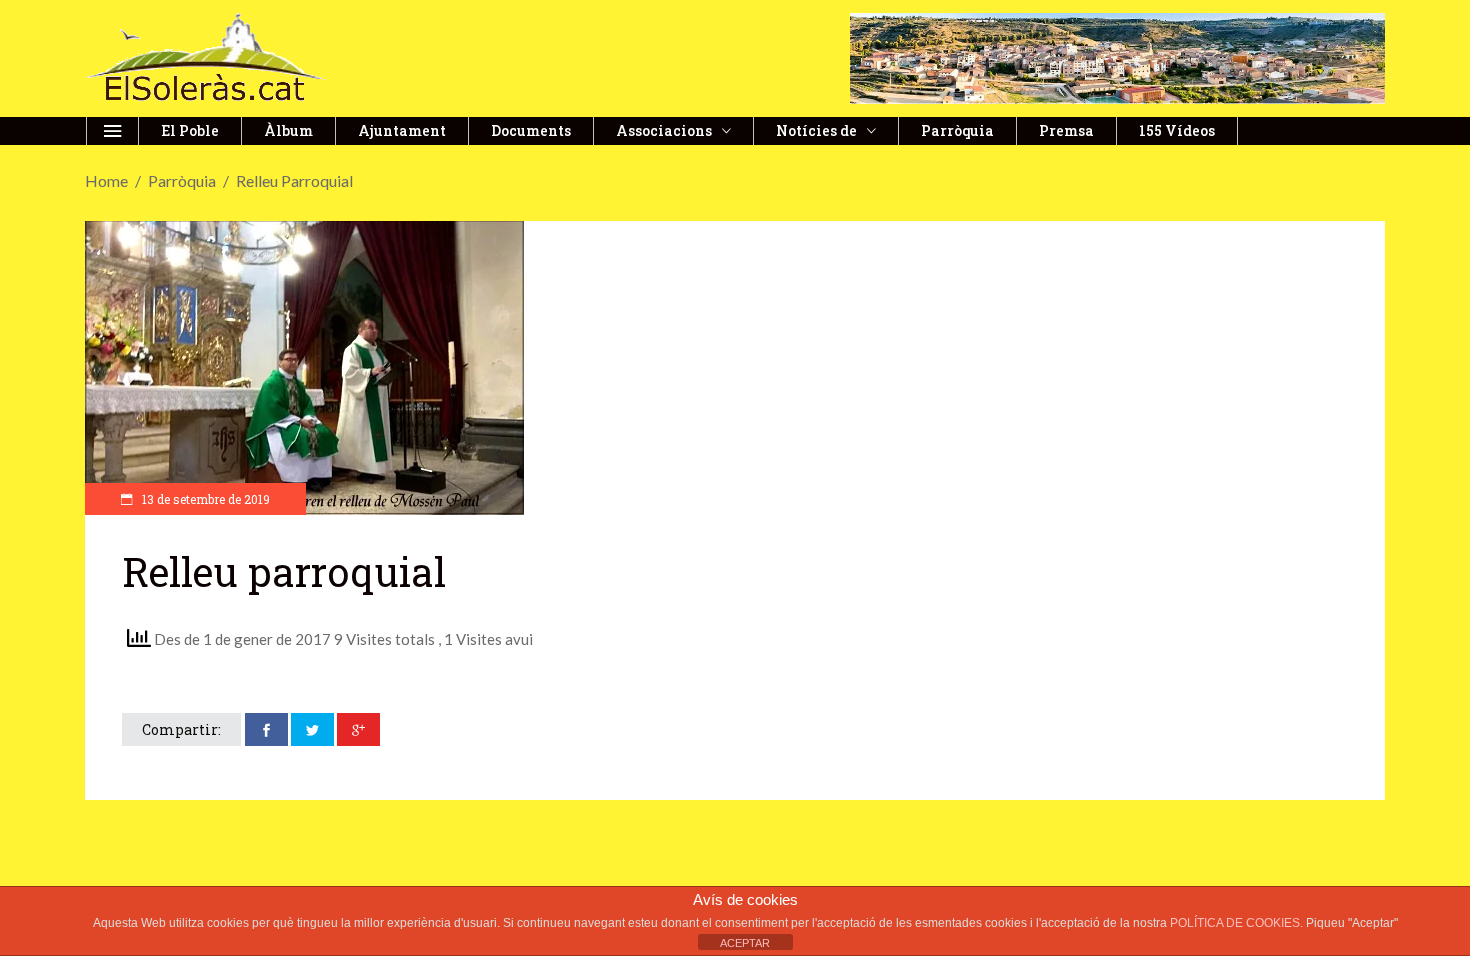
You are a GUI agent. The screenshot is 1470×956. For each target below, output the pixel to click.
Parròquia (182, 180)
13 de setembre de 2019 (204, 499)
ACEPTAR (745, 943)
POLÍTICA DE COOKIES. (1238, 923)
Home (106, 180)
